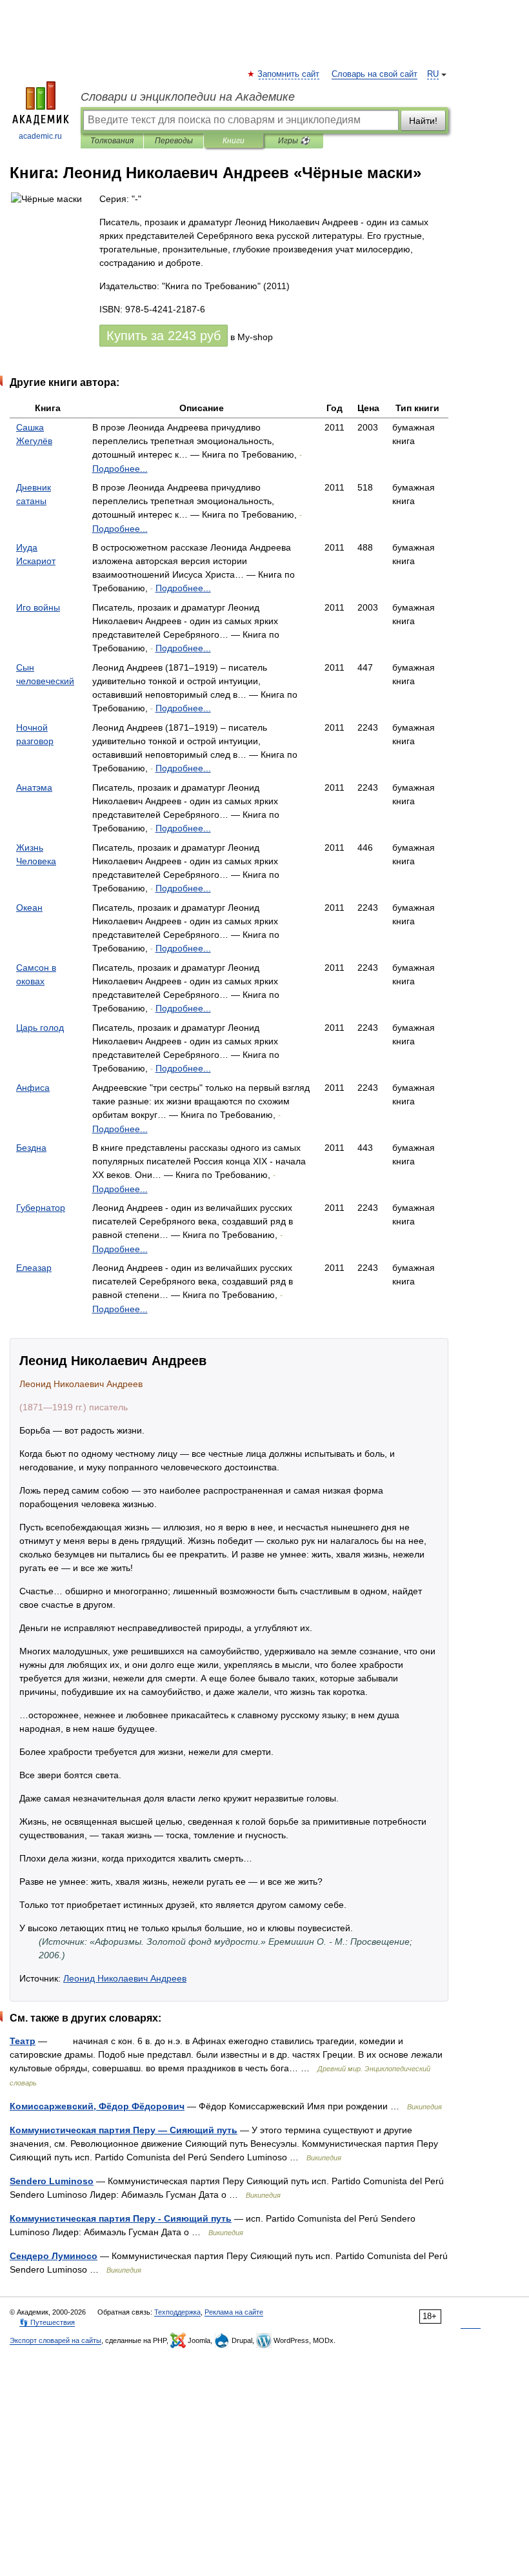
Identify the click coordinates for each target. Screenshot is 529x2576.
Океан (29, 908)
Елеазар (34, 1268)
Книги (234, 141)
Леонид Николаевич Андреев (125, 1978)
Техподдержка (177, 2312)
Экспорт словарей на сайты (55, 2340)
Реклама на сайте (234, 2312)
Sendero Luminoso (52, 2181)
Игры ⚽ (294, 141)
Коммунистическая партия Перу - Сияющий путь (121, 2218)
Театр (23, 2041)
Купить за (164, 336)
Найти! (423, 121)
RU (433, 74)
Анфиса (33, 1088)
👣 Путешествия (47, 2322)
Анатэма (34, 787)
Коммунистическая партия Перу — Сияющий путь (124, 2130)
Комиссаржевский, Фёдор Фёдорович (97, 2106)
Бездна (31, 1148)
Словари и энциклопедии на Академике (188, 97)
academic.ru (40, 136)
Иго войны (38, 607)
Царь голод (40, 1028)
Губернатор (41, 1208)
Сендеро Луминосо (54, 2256)
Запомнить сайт (289, 74)
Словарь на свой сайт (374, 74)
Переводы (174, 141)
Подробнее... (120, 469)
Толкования (112, 141)
